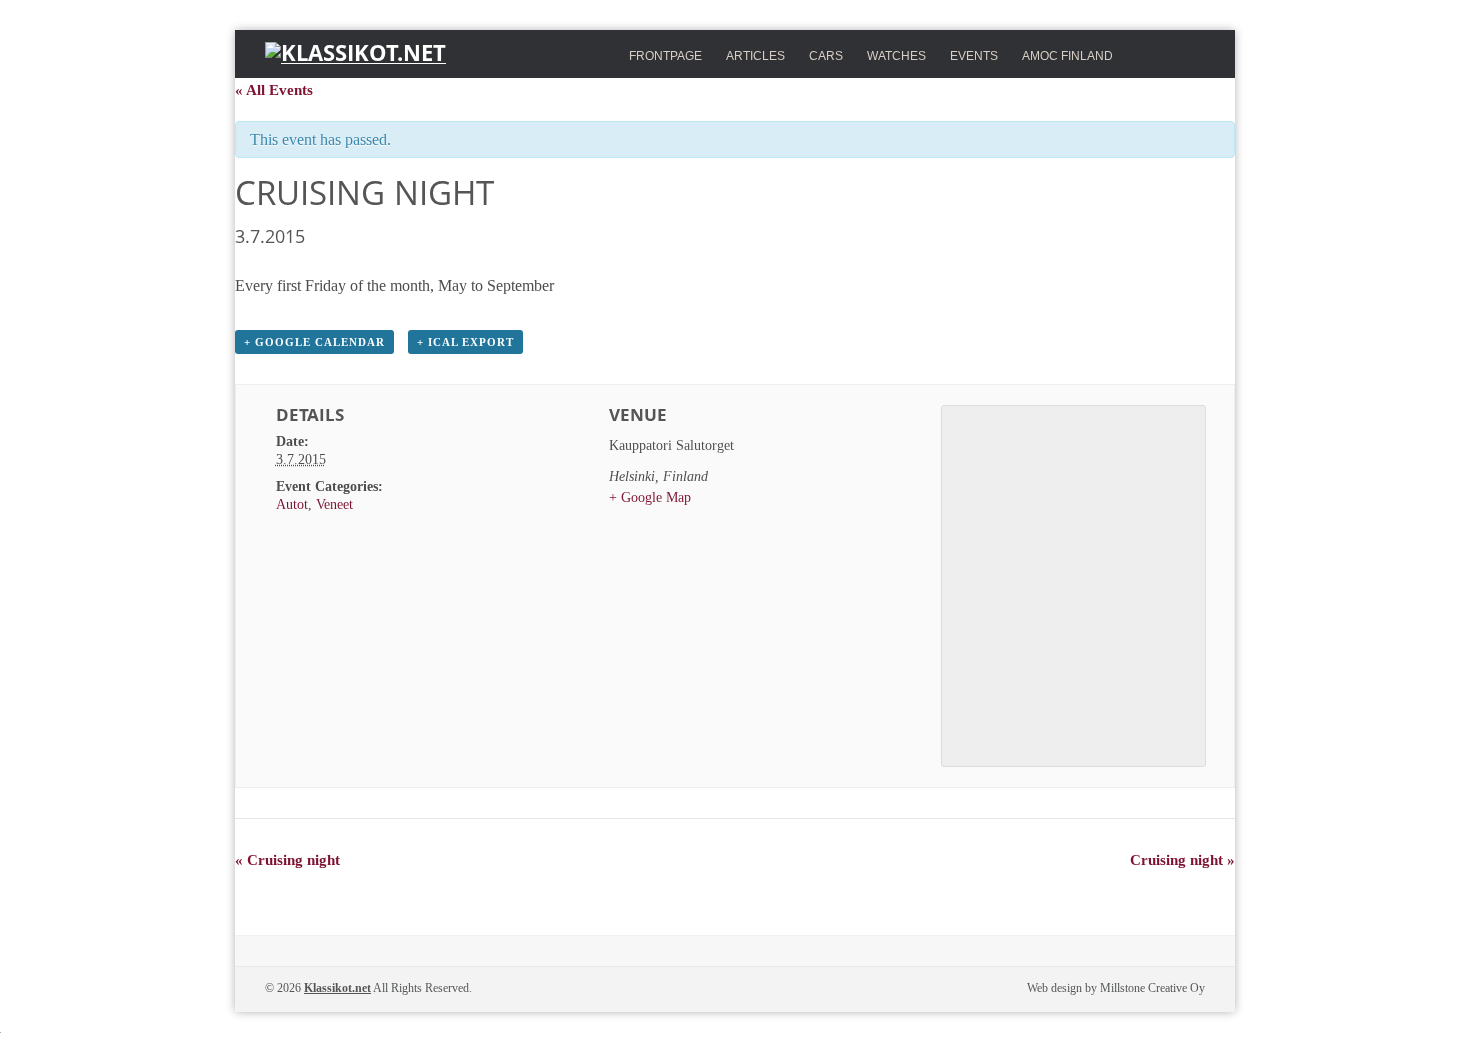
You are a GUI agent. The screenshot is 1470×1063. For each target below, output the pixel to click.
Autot (292, 504)
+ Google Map (650, 497)
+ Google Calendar (314, 342)
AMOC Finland (1067, 56)
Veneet (334, 504)
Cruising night (287, 860)
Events (974, 56)
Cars (826, 56)
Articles (755, 56)
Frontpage (665, 56)
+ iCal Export (465, 342)
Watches (896, 56)
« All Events (274, 90)
